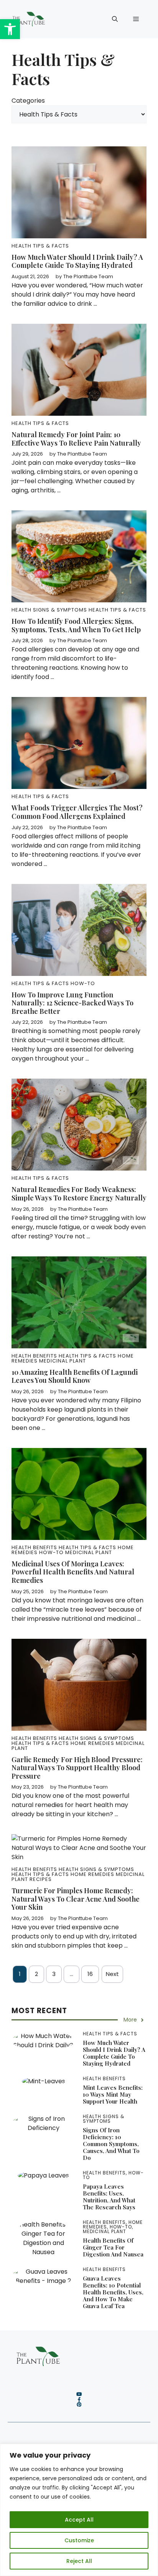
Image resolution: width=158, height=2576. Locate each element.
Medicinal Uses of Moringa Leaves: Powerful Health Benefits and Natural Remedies (73, 1572)
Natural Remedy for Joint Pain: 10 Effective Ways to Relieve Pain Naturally (76, 439)
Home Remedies (92, 1743)
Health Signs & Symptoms (49, 610)
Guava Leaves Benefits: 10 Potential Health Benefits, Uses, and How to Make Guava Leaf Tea (113, 2292)
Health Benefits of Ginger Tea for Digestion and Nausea (113, 2247)
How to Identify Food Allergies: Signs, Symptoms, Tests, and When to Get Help (76, 625)
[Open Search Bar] (115, 19)
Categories (28, 101)
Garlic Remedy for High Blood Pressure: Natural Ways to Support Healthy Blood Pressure (77, 1768)
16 (90, 1974)
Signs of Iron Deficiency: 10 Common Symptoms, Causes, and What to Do (111, 2144)
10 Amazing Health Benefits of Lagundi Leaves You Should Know (75, 1376)
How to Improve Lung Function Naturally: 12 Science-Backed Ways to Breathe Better (72, 1003)
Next (112, 1974)
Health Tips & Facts (40, 246)
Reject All (79, 2561)
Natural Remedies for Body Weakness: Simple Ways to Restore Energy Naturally (79, 1194)
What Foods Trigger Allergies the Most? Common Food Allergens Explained (77, 812)
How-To (83, 983)
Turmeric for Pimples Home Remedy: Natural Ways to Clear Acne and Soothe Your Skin (76, 1899)
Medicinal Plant (63, 1361)
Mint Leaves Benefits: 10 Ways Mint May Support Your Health (113, 2094)
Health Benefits (34, 1356)
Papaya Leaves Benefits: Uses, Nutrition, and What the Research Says (109, 2197)
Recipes (41, 1879)
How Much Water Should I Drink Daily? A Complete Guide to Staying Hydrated (77, 261)
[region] (79, 2510)
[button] (10, 29)
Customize (79, 2540)
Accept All (79, 2520)
